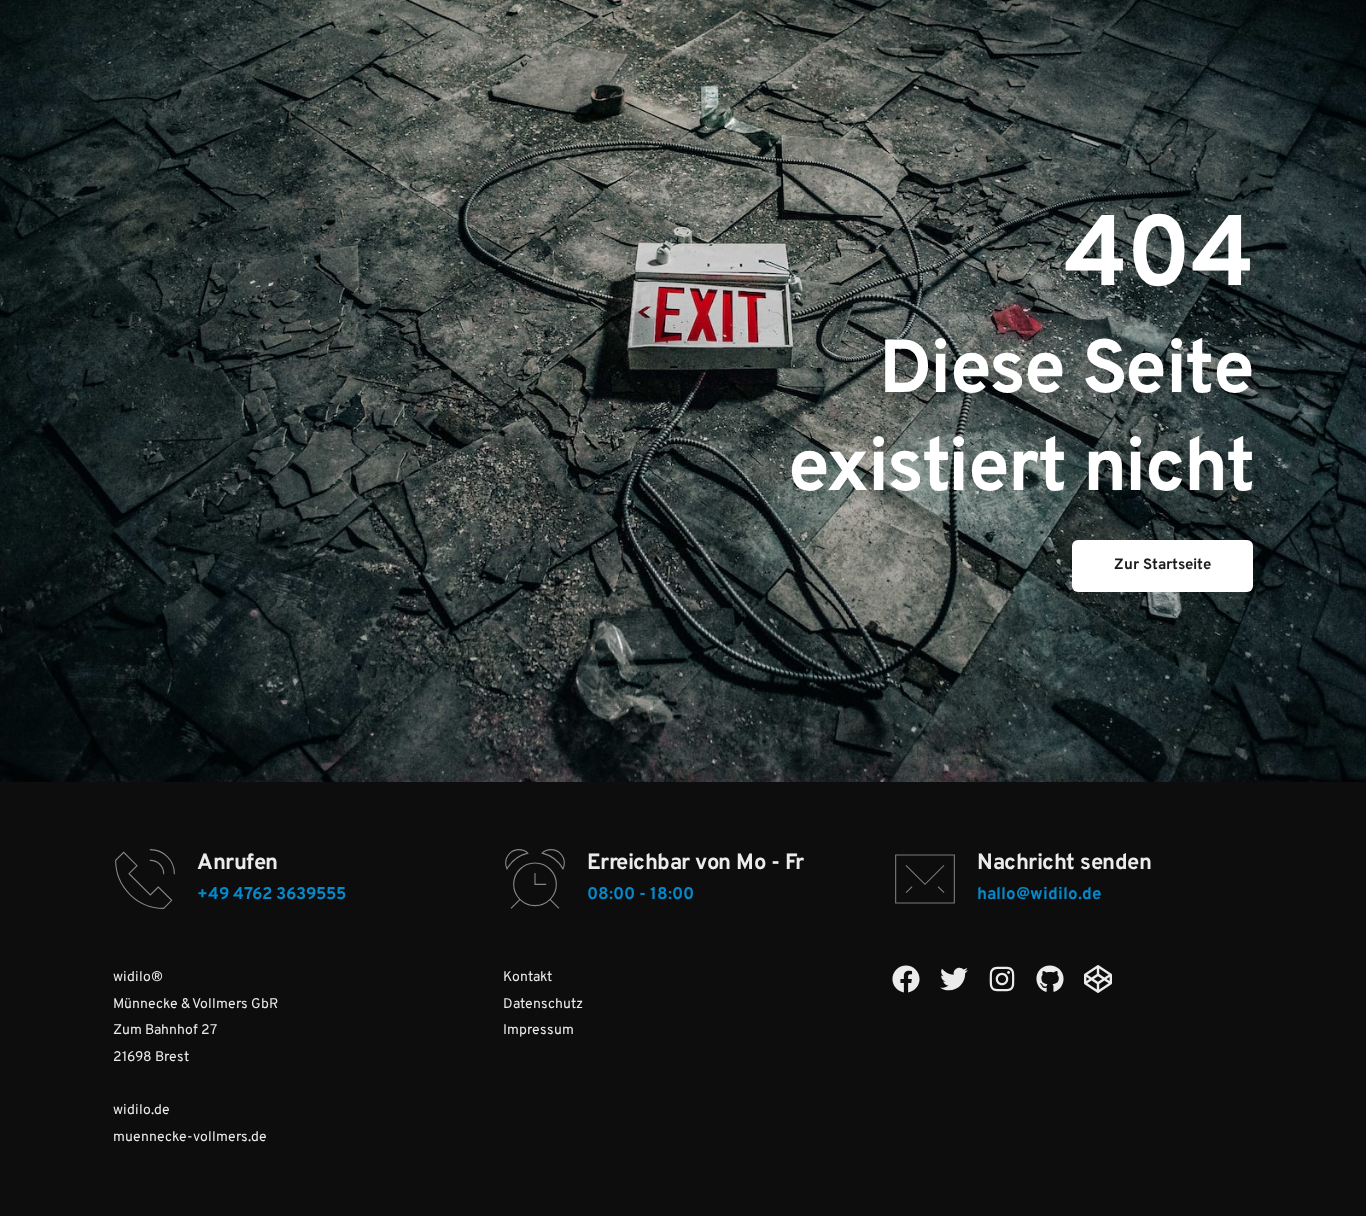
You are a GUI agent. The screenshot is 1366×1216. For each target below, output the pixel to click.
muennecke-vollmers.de (190, 1137)
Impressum (538, 1030)
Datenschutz (543, 1004)
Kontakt (527, 977)
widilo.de (141, 1110)
